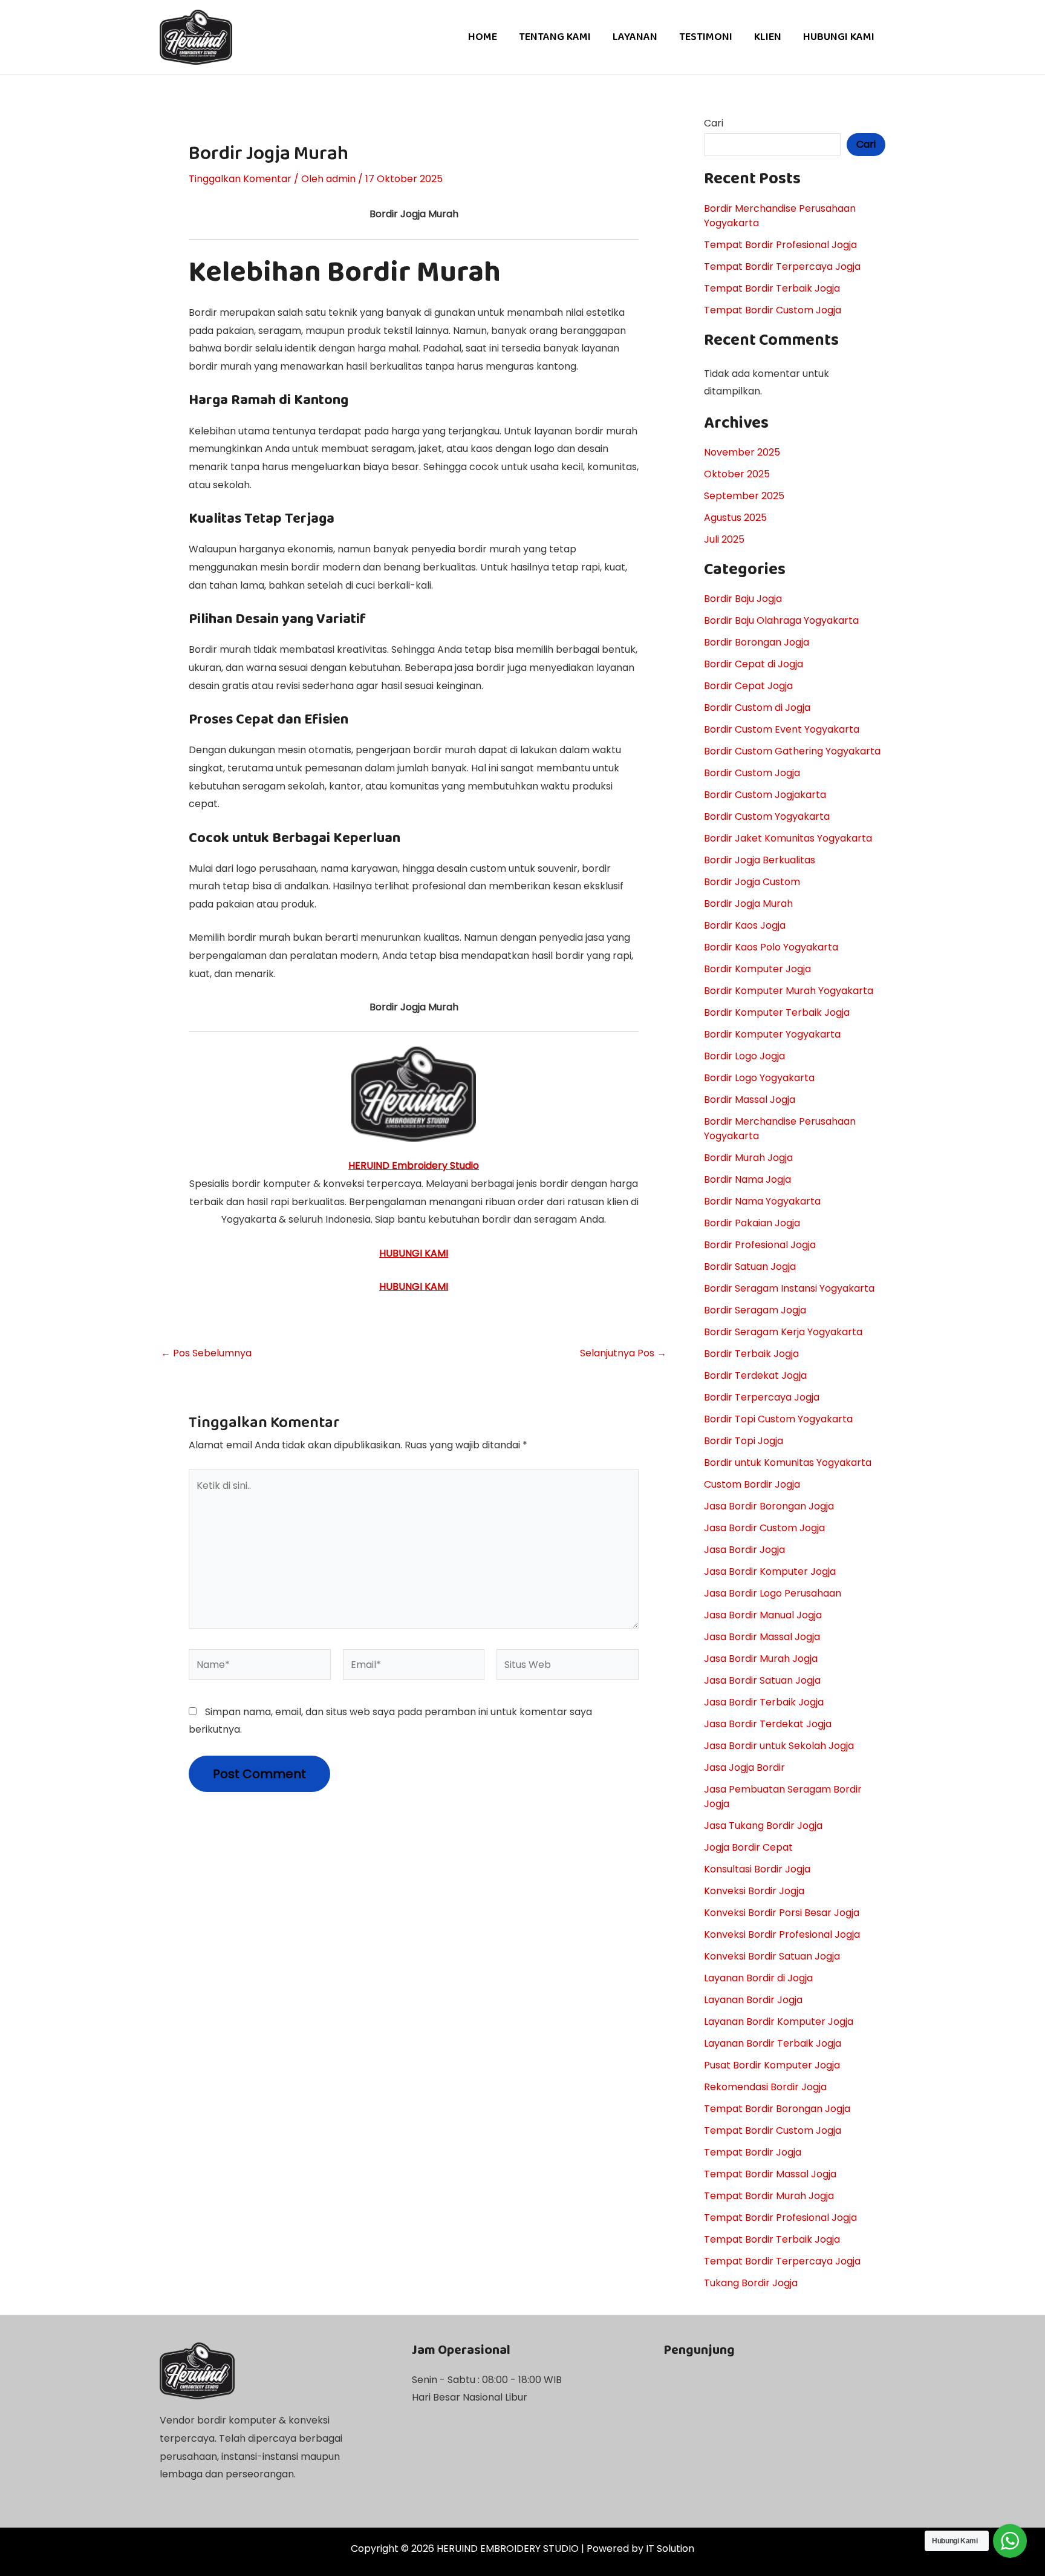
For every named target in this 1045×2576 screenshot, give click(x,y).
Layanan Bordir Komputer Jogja (779, 2022)
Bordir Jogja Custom (752, 882)
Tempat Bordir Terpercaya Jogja (782, 266)
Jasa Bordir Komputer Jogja (770, 1571)
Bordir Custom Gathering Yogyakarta (792, 751)
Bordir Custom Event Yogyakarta (782, 729)
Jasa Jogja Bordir (744, 1767)
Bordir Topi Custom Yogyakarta (778, 1419)
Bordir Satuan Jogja (750, 1267)
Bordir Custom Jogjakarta (765, 795)
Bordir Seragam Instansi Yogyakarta (789, 1288)
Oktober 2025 (737, 474)
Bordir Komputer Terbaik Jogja (777, 1012)
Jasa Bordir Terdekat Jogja (768, 1724)
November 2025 (742, 452)
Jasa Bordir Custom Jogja (764, 1528)
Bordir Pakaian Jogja (752, 1223)
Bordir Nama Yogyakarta (762, 1201)
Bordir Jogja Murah (748, 904)
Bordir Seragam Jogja (755, 1310)
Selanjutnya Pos (623, 1353)
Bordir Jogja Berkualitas (760, 860)
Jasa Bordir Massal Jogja (762, 1637)
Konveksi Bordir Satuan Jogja (772, 1956)
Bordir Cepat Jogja (748, 686)
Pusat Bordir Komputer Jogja (772, 2065)
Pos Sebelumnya (206, 1353)
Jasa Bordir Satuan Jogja (762, 1680)
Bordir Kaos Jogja (745, 925)
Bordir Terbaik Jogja (751, 1354)
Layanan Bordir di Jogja (758, 1978)
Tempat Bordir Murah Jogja (769, 2196)
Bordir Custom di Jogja (757, 708)
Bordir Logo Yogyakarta (759, 1078)
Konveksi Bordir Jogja (754, 1891)
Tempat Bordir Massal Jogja (770, 2174)
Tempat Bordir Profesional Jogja (780, 245)
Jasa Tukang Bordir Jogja (763, 1826)
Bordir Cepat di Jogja (754, 664)
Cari (714, 123)
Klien (768, 37)
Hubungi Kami (839, 37)
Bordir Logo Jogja (744, 1056)
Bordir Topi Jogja (744, 1441)
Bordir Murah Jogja (748, 1158)
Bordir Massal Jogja (750, 1100)
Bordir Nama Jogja (747, 1179)
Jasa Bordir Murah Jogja (761, 1659)
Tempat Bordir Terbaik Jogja (772, 288)
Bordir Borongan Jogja (757, 642)
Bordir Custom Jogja (752, 773)
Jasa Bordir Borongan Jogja (769, 1506)
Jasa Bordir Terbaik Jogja (764, 1702)
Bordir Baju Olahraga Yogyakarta (781, 620)
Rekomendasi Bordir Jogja (765, 2087)
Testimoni (706, 37)
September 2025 (744, 496)
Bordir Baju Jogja (743, 599)
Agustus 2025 (735, 518)
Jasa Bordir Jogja (744, 1550)
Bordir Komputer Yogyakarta (772, 1034)
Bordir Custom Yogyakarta (767, 816)
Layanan (635, 37)
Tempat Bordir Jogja (753, 2152)
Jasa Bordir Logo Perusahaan (773, 1593)
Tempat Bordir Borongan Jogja (777, 2109)
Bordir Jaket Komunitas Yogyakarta (788, 838)
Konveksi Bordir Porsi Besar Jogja (782, 1913)
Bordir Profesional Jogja (760, 1245)
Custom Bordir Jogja (752, 1484)
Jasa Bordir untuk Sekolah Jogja (779, 1746)
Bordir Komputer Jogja (757, 969)
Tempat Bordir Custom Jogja (773, 310)
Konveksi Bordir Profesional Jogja (782, 1934)
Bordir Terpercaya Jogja (762, 1397)
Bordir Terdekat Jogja (755, 1375)
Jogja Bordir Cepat (748, 1847)
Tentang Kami (555, 37)
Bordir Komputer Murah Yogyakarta (789, 991)
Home (483, 37)
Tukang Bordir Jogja (751, 2283)
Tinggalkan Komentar (240, 179)
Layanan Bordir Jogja (753, 2000)
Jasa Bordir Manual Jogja (763, 1615)
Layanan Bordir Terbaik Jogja (773, 2043)
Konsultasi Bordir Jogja (757, 1869)
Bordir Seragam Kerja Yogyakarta (783, 1332)
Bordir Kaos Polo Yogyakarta (771, 947)
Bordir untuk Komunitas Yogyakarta (788, 1463)
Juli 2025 (724, 539)
